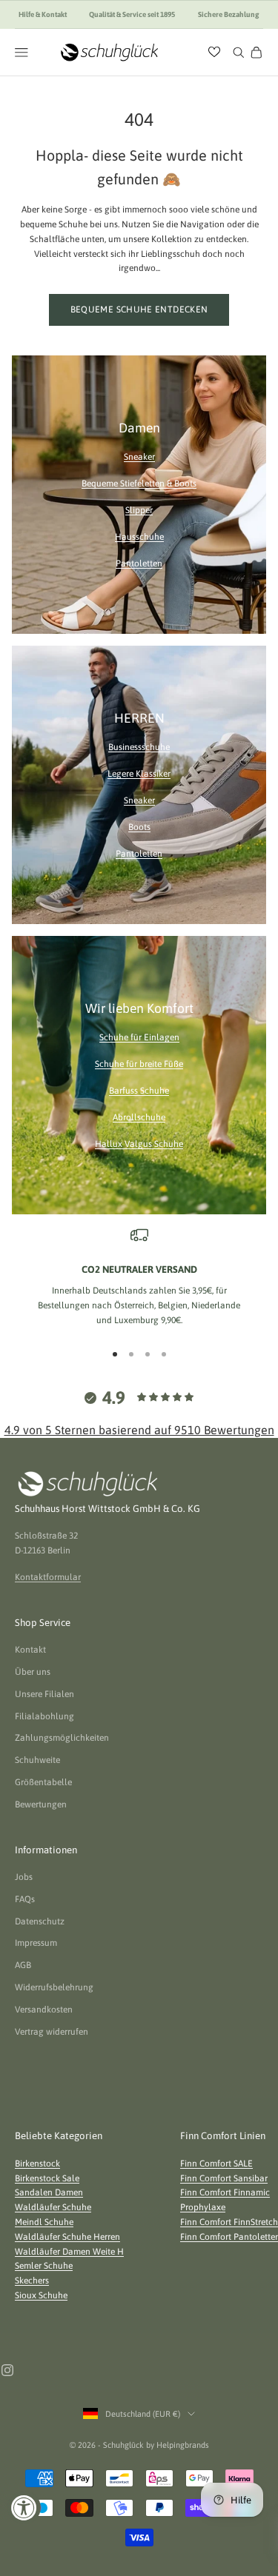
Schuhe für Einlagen (139, 1037)
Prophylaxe (203, 2207)
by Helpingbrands (178, 2445)
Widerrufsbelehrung (54, 1987)
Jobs (24, 1877)
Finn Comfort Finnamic (225, 2192)
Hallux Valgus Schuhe (139, 1144)
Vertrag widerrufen (52, 2032)
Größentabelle (43, 1782)
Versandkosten (44, 2010)
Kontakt (30, 1650)
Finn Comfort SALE (216, 2164)
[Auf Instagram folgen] (7, 2370)
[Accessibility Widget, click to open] (24, 2508)
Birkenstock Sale (47, 2178)
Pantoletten (139, 563)
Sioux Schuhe (41, 2295)
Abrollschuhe (139, 1117)
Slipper (139, 510)
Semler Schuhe (44, 2266)
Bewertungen (41, 1804)
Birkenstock (37, 2164)
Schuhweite (37, 1760)
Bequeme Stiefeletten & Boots (139, 484)
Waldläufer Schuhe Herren (67, 2237)
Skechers (32, 2281)
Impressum (36, 1943)
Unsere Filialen (44, 1694)
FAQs (25, 1899)
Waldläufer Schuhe (53, 2207)
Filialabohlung (44, 1716)
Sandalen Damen (49, 2192)
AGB (23, 1965)
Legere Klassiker (139, 774)
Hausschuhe (139, 537)
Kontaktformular (48, 1577)
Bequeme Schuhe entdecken (139, 310)
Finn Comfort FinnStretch (229, 2222)
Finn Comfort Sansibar (224, 2178)
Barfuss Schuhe (139, 1091)
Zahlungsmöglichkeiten (62, 1738)
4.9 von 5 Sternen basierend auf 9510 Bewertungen (139, 1430)
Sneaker (139, 457)
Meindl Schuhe (44, 2222)
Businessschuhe (139, 747)
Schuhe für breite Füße (139, 1064)
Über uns (33, 1672)
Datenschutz (40, 1921)
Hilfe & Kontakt (43, 14)
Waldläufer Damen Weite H (69, 2252)
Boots (139, 827)
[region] (139, 1277)
